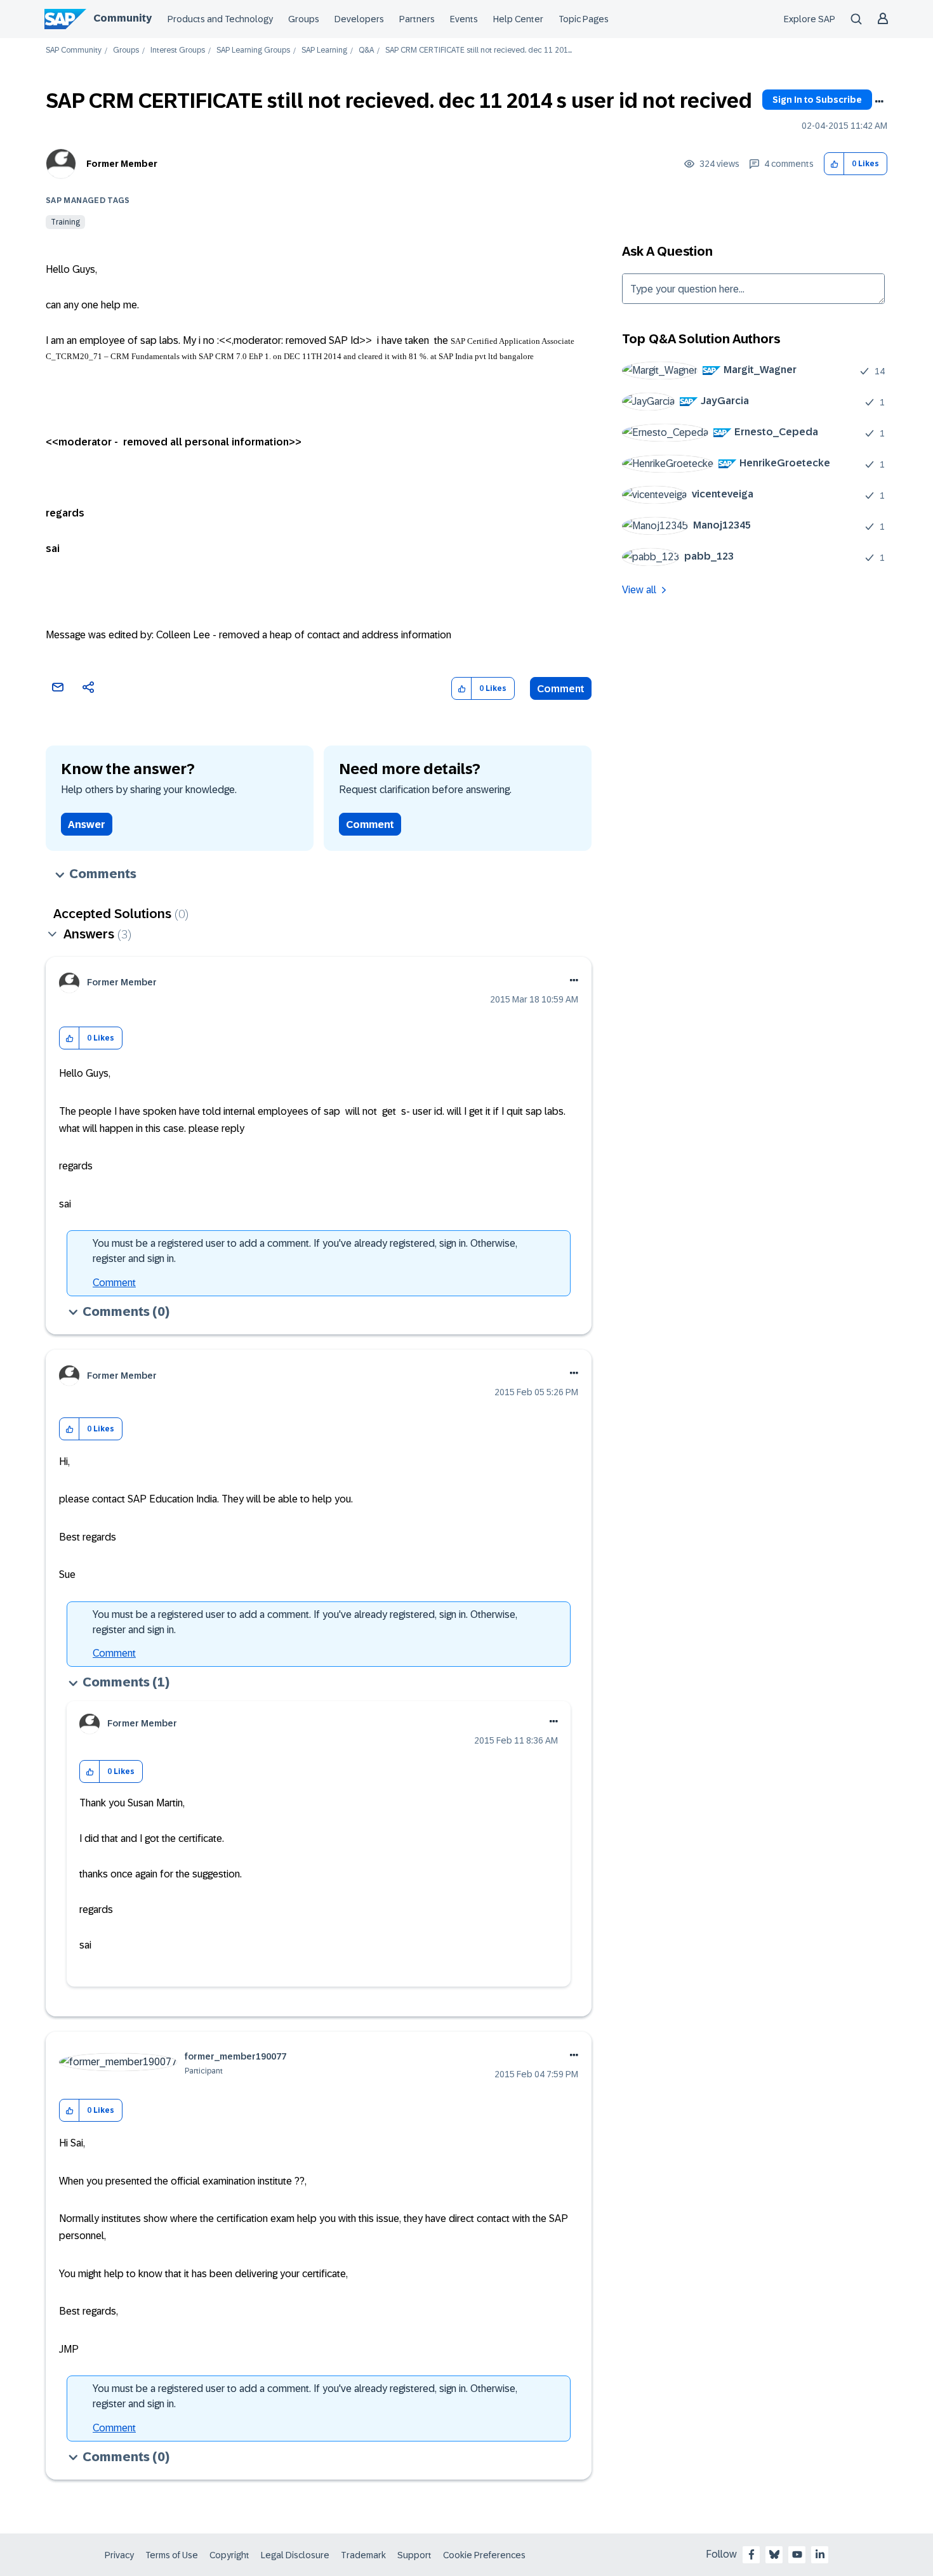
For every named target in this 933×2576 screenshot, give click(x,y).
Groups (304, 19)
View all (639, 590)
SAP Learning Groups (253, 50)
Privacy (119, 2555)
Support (414, 2555)
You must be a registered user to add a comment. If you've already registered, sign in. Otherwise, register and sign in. (305, 1251)
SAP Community (74, 50)
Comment (561, 689)
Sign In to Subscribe (817, 100)
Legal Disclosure (295, 2555)
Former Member (122, 164)
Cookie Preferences (484, 2555)
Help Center (518, 19)
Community (122, 18)
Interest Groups (178, 50)
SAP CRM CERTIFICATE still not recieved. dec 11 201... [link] (479, 50)
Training (65, 222)
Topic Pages (584, 19)
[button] (834, 164)
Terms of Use (172, 2555)
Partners (417, 19)
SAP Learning (324, 50)
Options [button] (879, 102)
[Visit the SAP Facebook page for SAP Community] (751, 2554)
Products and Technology (220, 19)
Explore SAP (810, 19)
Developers (359, 19)
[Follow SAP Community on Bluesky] (774, 2554)
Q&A (366, 50)
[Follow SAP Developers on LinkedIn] (820, 2554)
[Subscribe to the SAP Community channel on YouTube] (797, 2554)
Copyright (229, 2555)
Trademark (363, 2555)
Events (464, 19)
